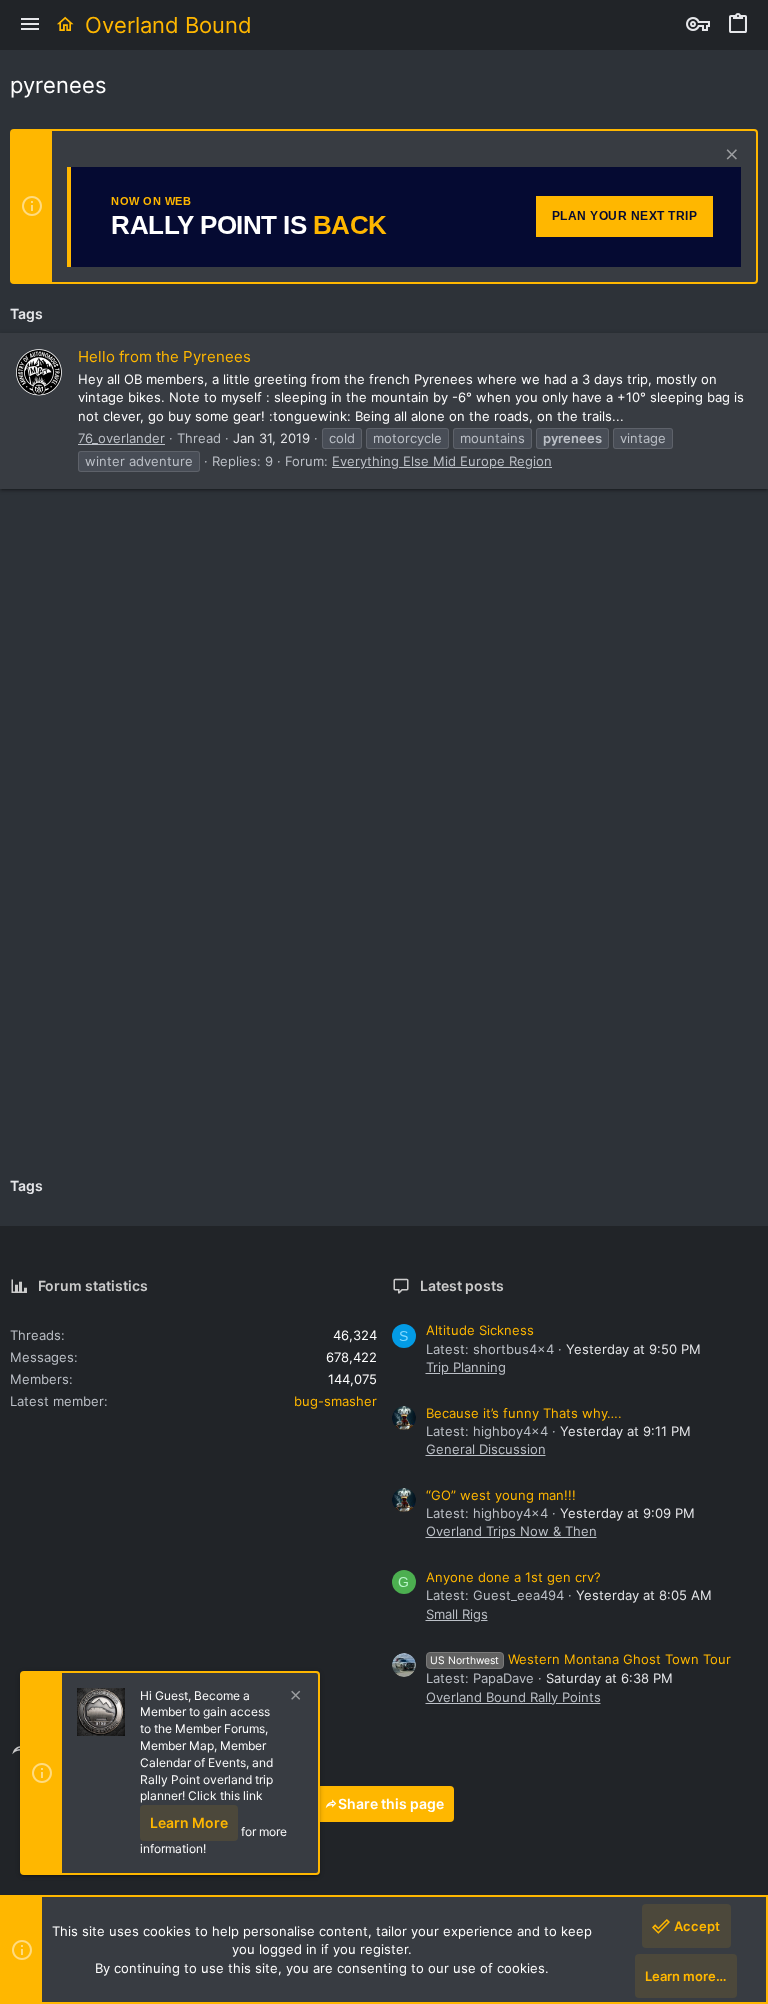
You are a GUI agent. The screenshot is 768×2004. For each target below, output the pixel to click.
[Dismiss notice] (729, 156)
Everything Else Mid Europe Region (442, 461)
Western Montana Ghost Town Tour (580, 1659)
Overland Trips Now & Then (511, 1531)
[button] (30, 25)
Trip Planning (466, 1367)
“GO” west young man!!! (501, 1495)
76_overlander (121, 438)
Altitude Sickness (480, 1330)
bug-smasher (335, 1401)
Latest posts (462, 1285)
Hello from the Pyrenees (164, 356)
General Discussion (486, 1449)
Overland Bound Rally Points (513, 1697)
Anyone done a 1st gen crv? (513, 1577)
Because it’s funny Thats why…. (524, 1413)
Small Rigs (457, 1614)
